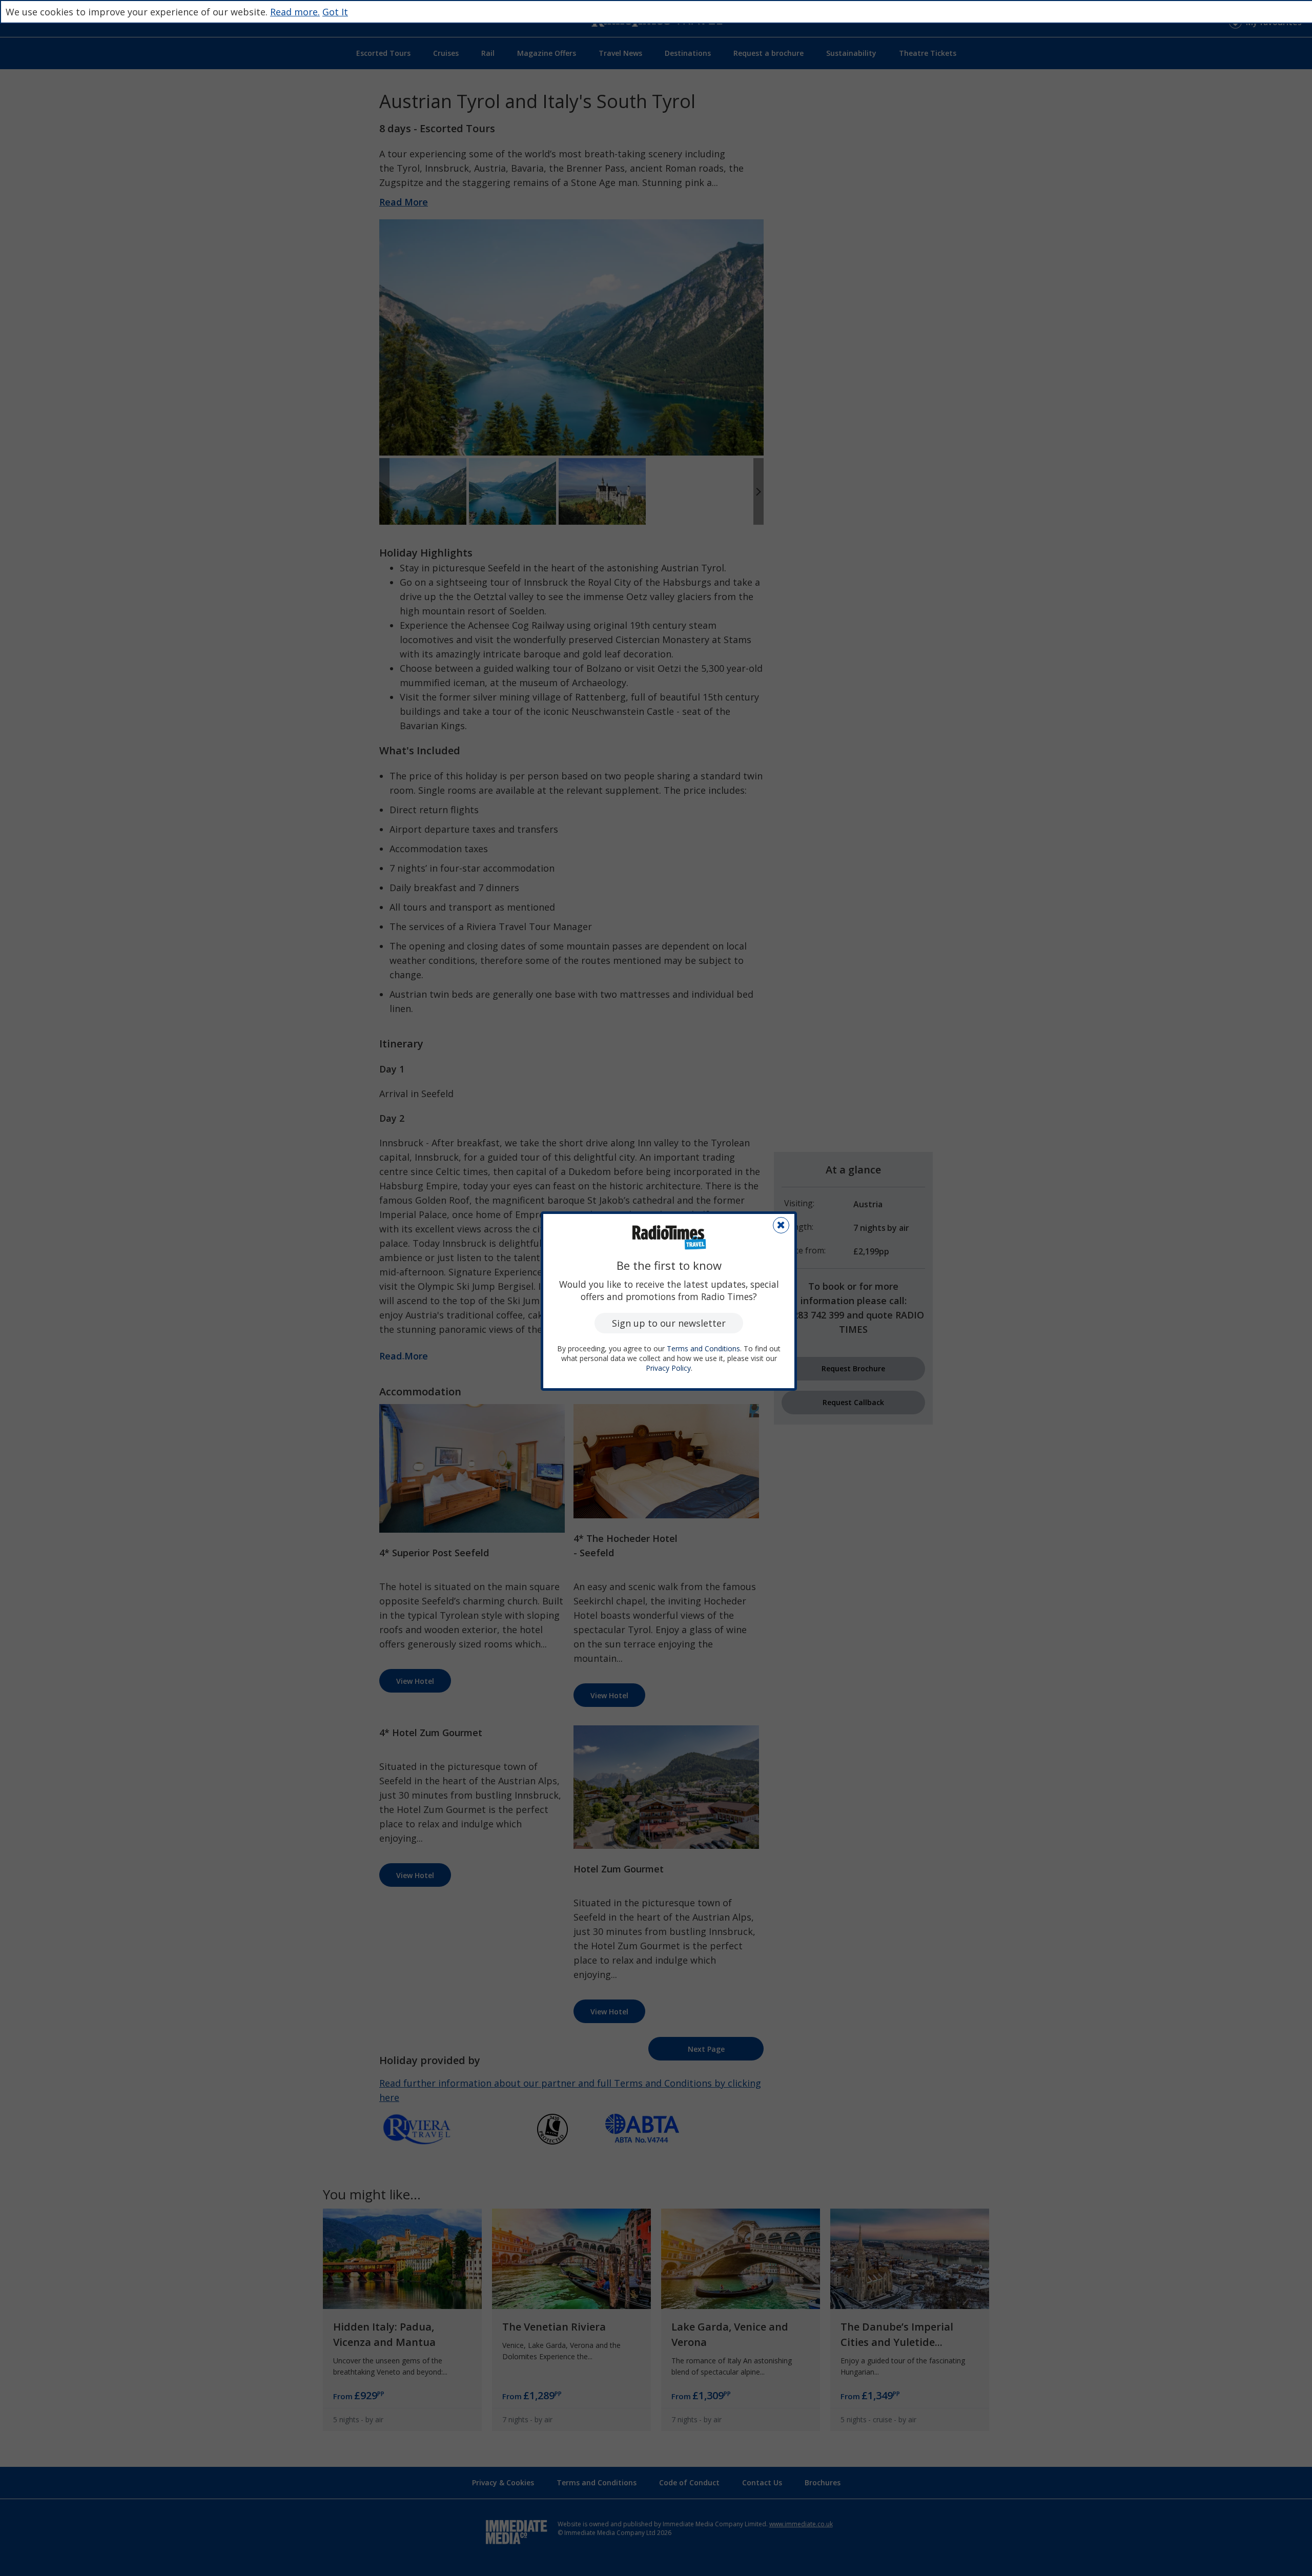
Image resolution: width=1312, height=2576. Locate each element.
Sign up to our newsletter (669, 1323)
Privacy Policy (668, 1368)
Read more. (295, 12)
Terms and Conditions (703, 1348)
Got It (335, 12)
